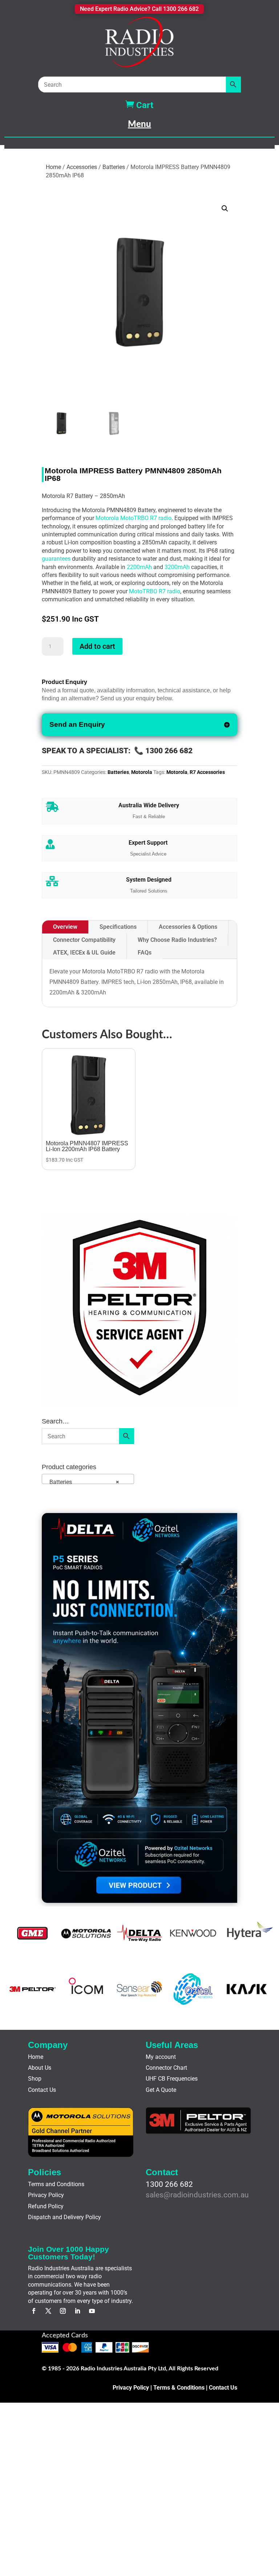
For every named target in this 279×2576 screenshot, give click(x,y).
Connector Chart (166, 2068)
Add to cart (97, 646)
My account (161, 2057)
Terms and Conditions (56, 2184)
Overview (65, 927)
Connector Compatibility (84, 940)
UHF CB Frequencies (172, 2079)
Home (53, 167)
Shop (35, 2079)
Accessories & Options (188, 927)
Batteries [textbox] (82, 1482)
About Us (40, 2068)
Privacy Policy (46, 2195)
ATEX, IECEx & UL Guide (84, 953)
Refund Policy (46, 2206)
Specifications (118, 927)
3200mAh (177, 567)
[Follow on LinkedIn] (77, 2311)
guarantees (56, 559)
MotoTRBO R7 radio (155, 591)
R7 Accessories (207, 772)
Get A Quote (161, 2090)
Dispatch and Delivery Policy (64, 2217)
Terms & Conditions (179, 2388)
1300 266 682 (169, 2184)
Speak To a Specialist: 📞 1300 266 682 (117, 751)
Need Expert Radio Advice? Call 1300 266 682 (139, 9)
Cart (139, 105)
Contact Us (42, 2090)
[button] (225, 209)
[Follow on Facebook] (34, 2311)
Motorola (142, 772)
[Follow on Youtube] (92, 2311)
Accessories (82, 167)
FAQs (145, 953)
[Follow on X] (48, 2311)
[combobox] (88, 1479)
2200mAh (139, 567)
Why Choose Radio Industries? (177, 940)
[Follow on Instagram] (63, 2311)
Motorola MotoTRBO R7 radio (134, 518)
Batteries (114, 167)
